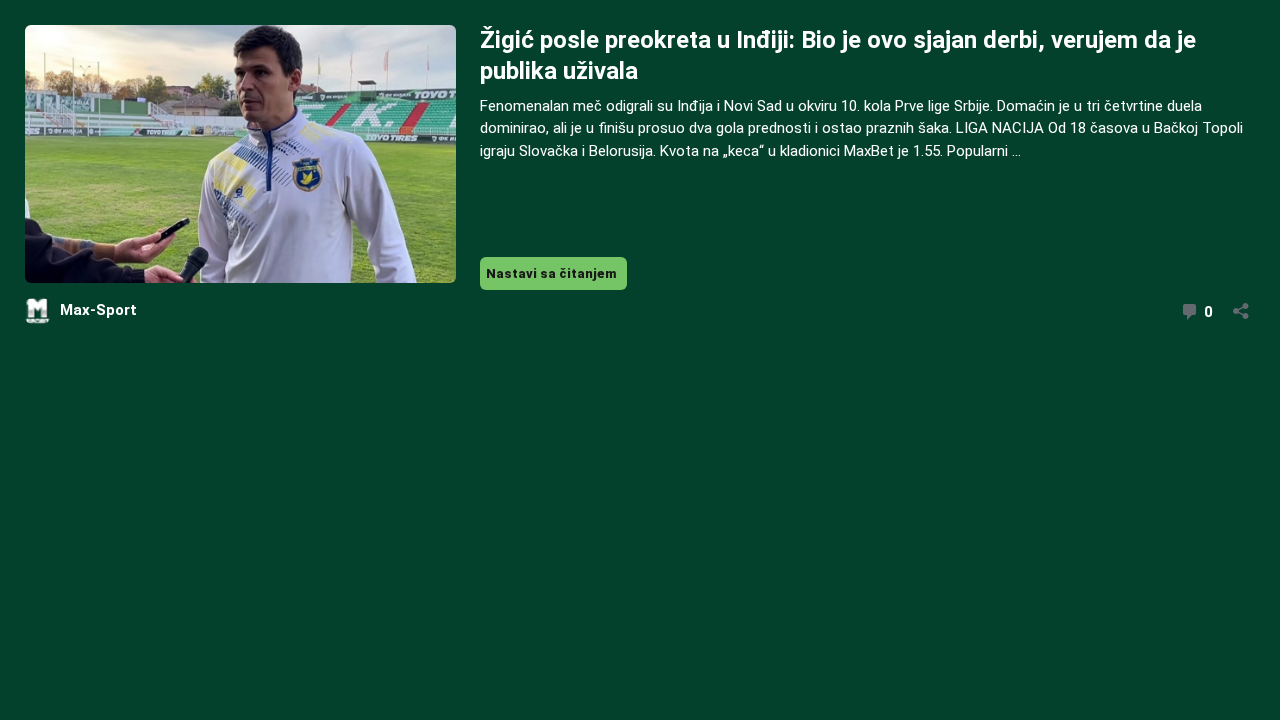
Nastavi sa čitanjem (556, 277)
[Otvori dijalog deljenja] (1241, 304)
